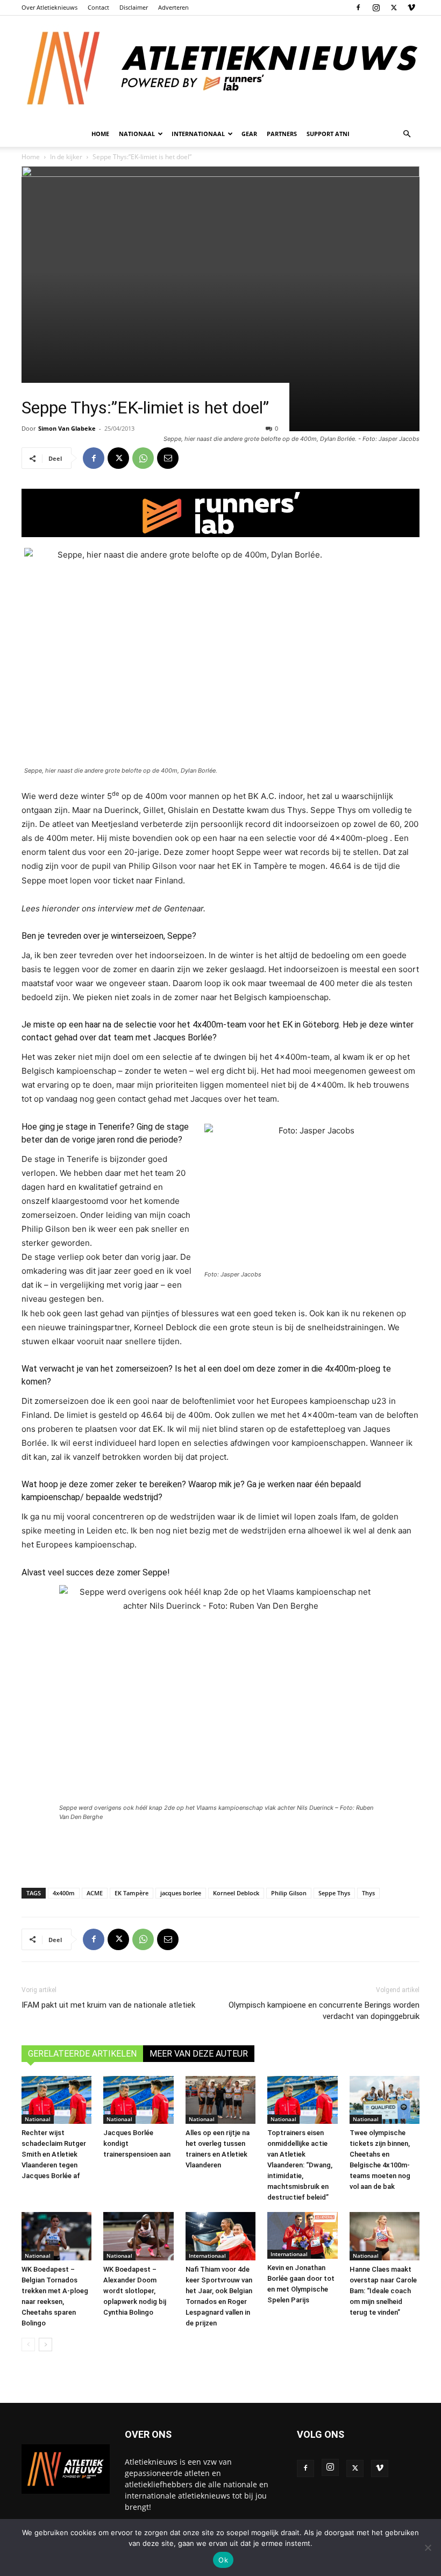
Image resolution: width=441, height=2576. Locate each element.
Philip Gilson (289, 1893)
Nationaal (38, 2119)
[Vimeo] (411, 8)
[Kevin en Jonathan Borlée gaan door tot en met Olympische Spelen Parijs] (302, 2235)
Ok (223, 2560)
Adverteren (173, 7)
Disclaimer (134, 7)
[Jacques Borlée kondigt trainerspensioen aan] (138, 2100)
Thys (368, 1893)
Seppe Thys (334, 1893)
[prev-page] (28, 2345)
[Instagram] (376, 8)
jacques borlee (181, 1893)
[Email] (168, 458)
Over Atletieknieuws (49, 7)
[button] (407, 134)
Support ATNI (328, 134)
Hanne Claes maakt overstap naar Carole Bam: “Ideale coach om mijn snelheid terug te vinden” (383, 2291)
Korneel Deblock (236, 1893)
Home (100, 134)
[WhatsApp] (143, 458)
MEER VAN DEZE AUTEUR (199, 2054)
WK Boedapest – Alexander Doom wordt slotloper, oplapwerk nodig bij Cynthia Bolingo (135, 2291)
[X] (394, 8)
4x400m (64, 1893)
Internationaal (207, 2256)
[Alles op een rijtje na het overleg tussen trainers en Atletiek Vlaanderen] (220, 2100)
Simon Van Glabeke (67, 428)
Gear (249, 134)
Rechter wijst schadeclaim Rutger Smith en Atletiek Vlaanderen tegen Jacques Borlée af (54, 2154)
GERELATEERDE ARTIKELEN (82, 2054)
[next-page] (45, 2345)
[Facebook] (358, 8)
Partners (282, 134)
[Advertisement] (220, 1852)
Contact (98, 7)
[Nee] (428, 2548)
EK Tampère (131, 1893)
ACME (95, 1893)
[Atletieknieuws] (220, 68)
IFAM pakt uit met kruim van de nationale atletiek (108, 2005)
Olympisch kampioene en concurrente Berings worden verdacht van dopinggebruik (324, 2011)
